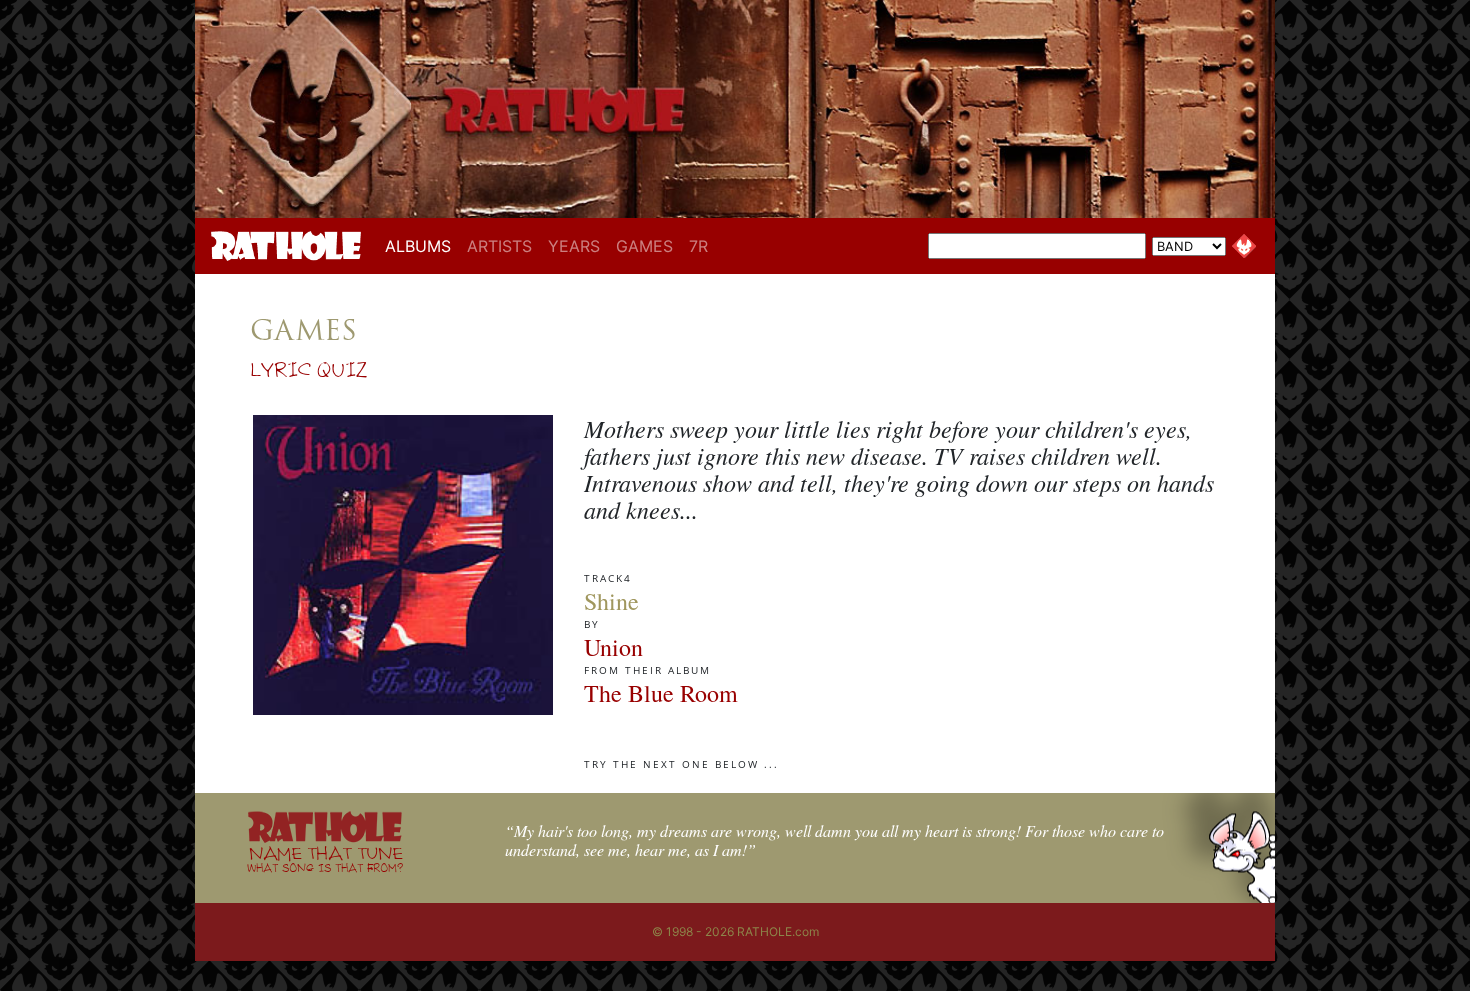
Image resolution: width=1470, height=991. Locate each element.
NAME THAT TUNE (325, 858)
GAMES (644, 246)
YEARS (574, 246)
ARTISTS (499, 246)
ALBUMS (422, 245)
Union (613, 647)
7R (698, 246)
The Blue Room (661, 693)
